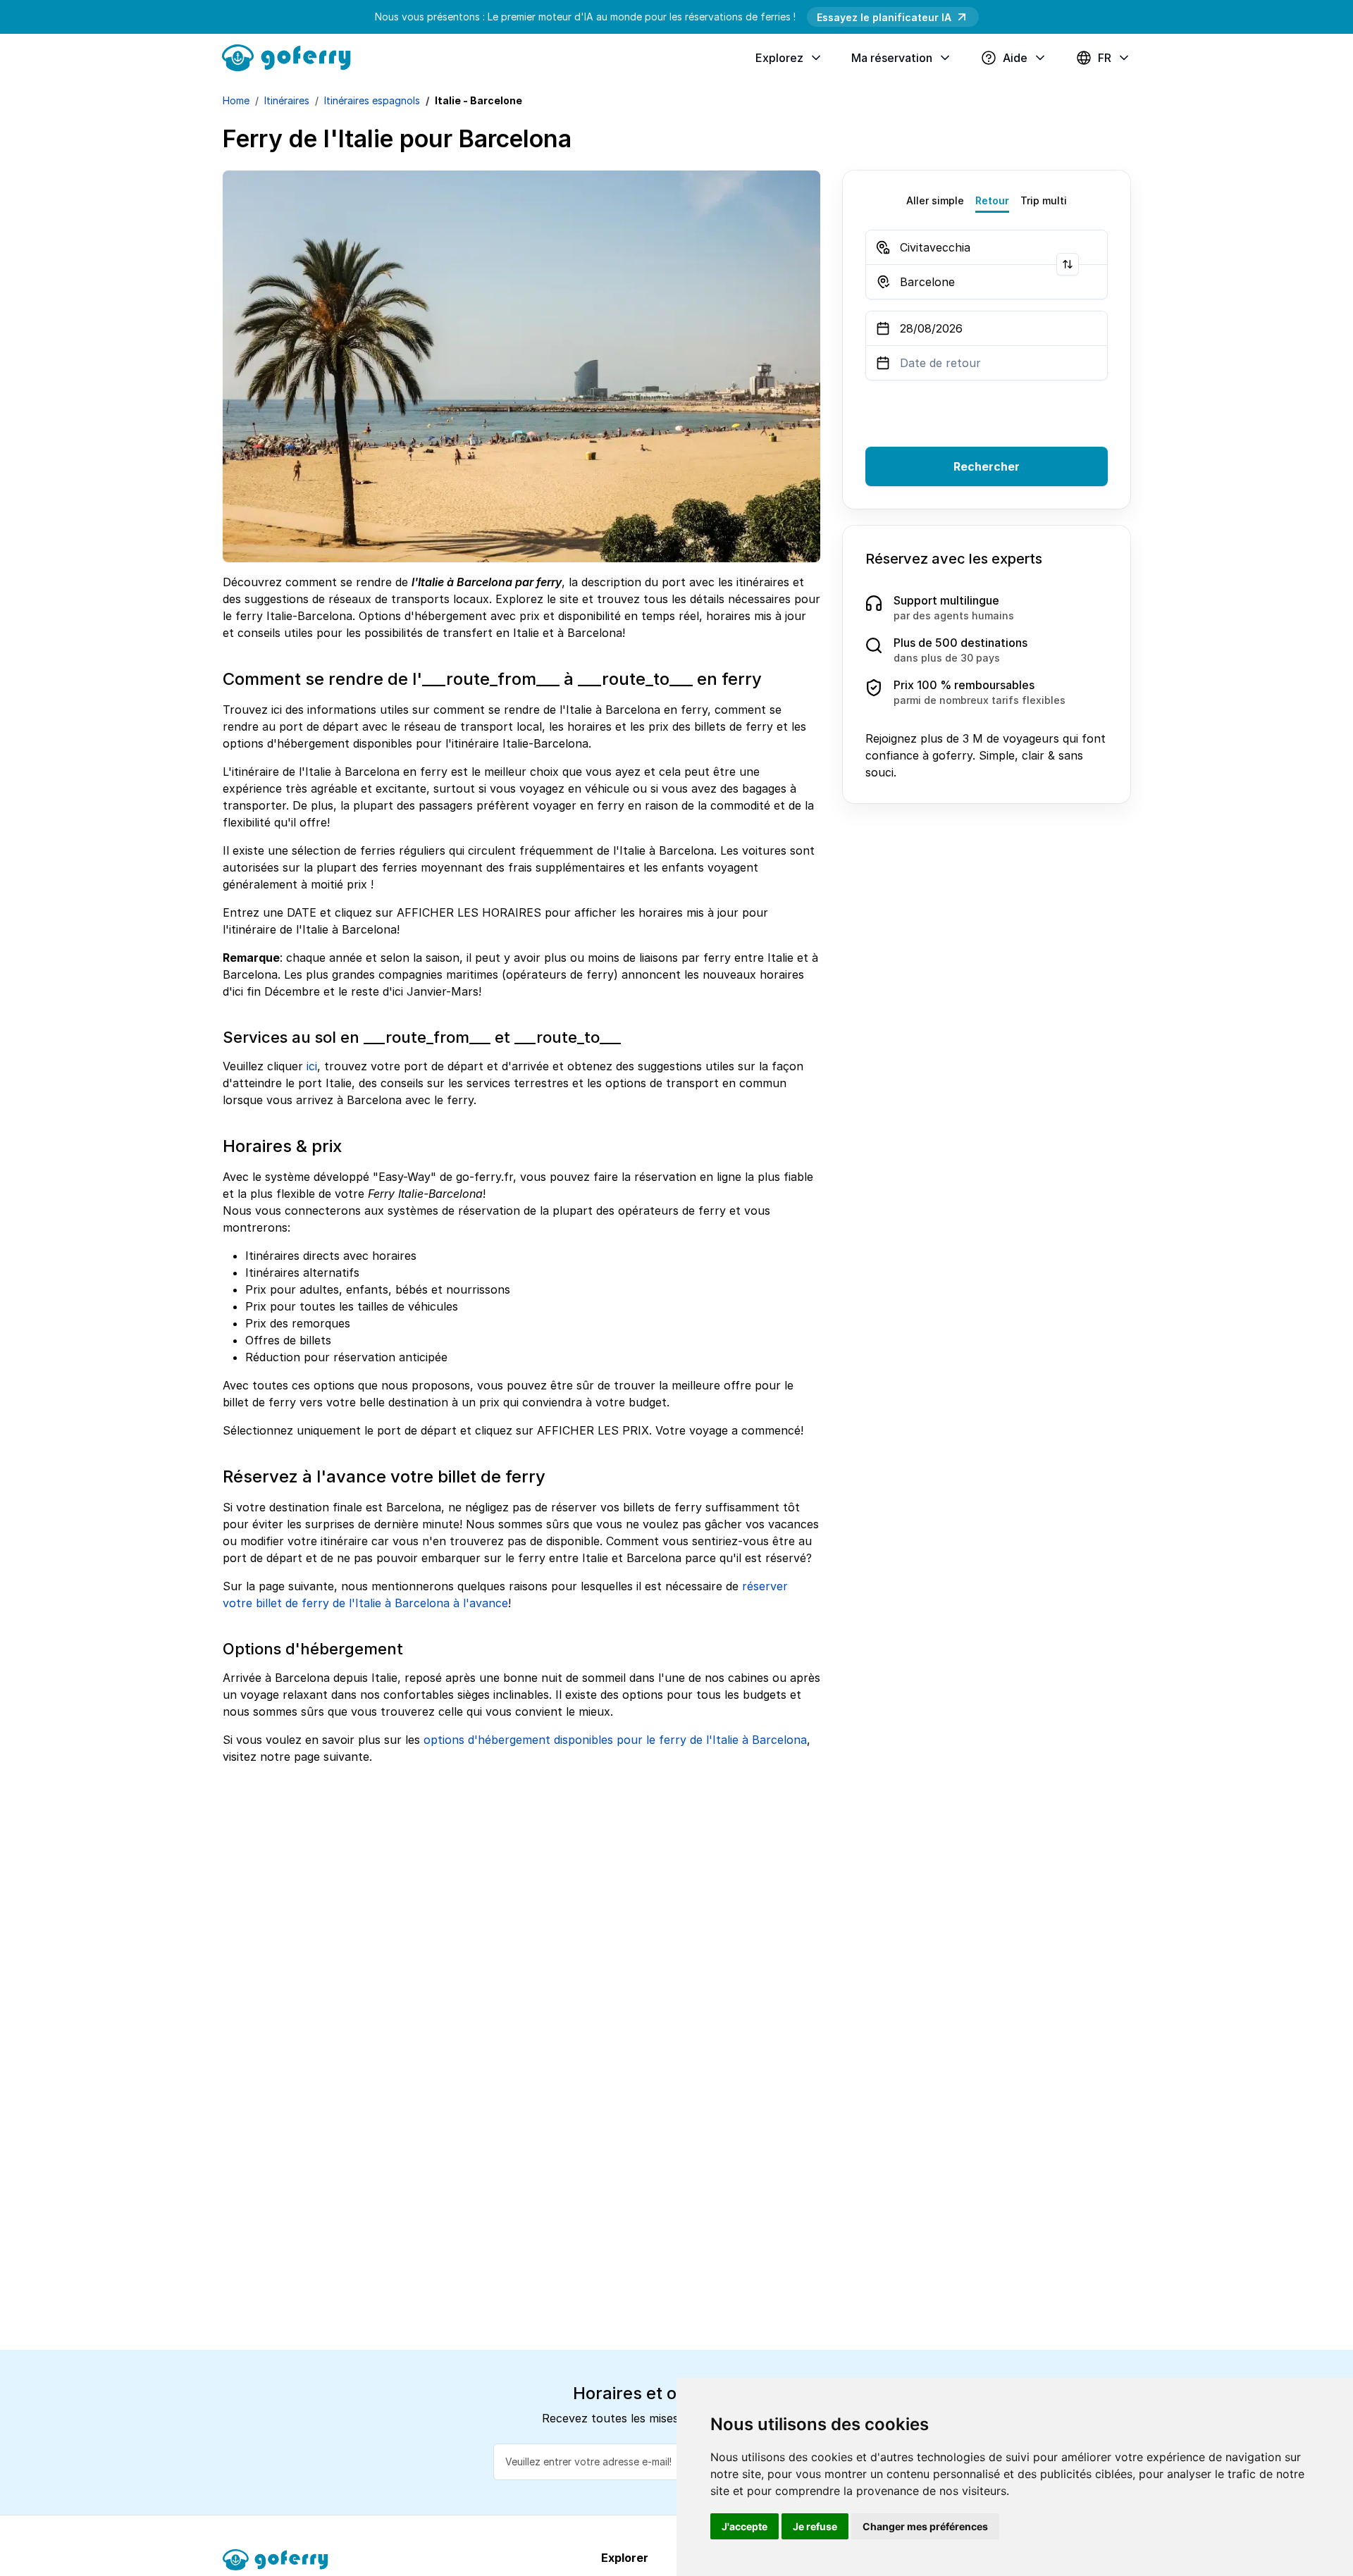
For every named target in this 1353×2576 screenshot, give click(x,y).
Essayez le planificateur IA (884, 17)
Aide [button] (1015, 58)
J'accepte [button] (745, 2526)
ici (312, 1066)
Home (236, 100)
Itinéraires (287, 100)
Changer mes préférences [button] (925, 2526)
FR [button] (1105, 58)
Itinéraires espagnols (372, 100)
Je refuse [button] (815, 2526)
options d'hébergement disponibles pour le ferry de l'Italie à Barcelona (615, 1740)
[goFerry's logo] (292, 56)
